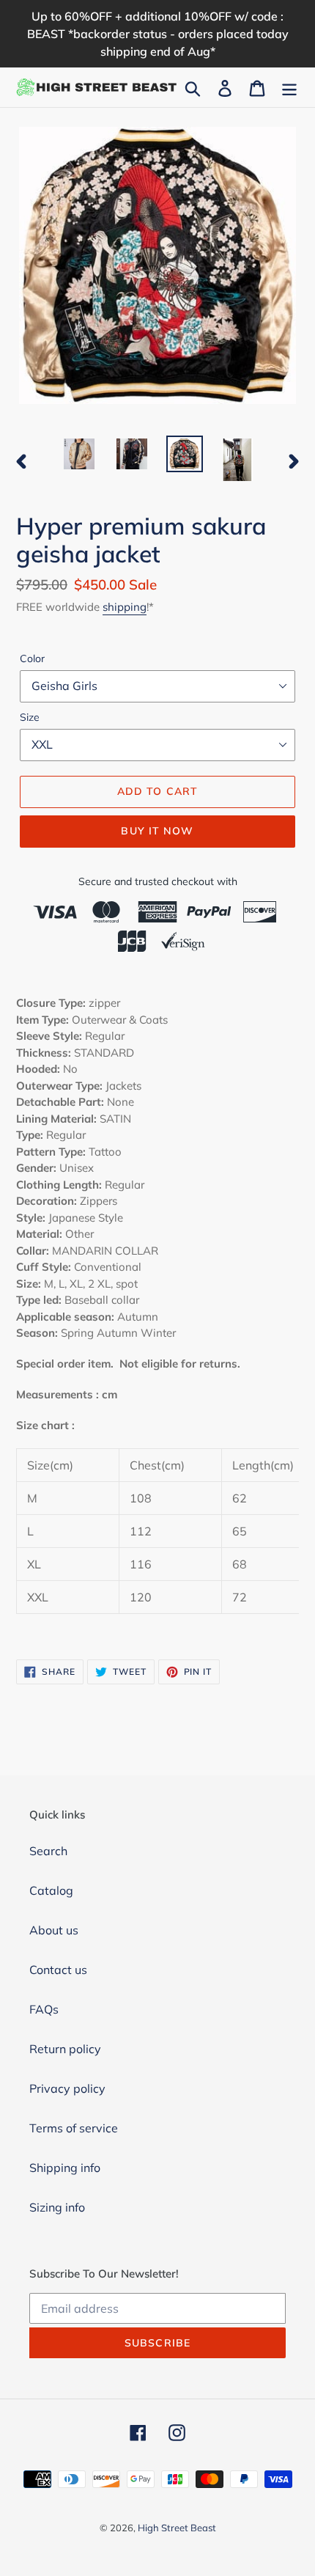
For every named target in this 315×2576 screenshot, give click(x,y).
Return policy (65, 2049)
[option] (79, 454)
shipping (125, 607)
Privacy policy (67, 2088)
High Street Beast (177, 2528)
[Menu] (289, 87)
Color (32, 658)
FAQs (44, 2009)
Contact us (58, 1970)
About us (54, 1930)
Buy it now (157, 831)
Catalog (51, 1890)
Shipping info (65, 2168)
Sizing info (57, 2207)
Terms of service (74, 2128)
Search (48, 1851)
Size (30, 717)
